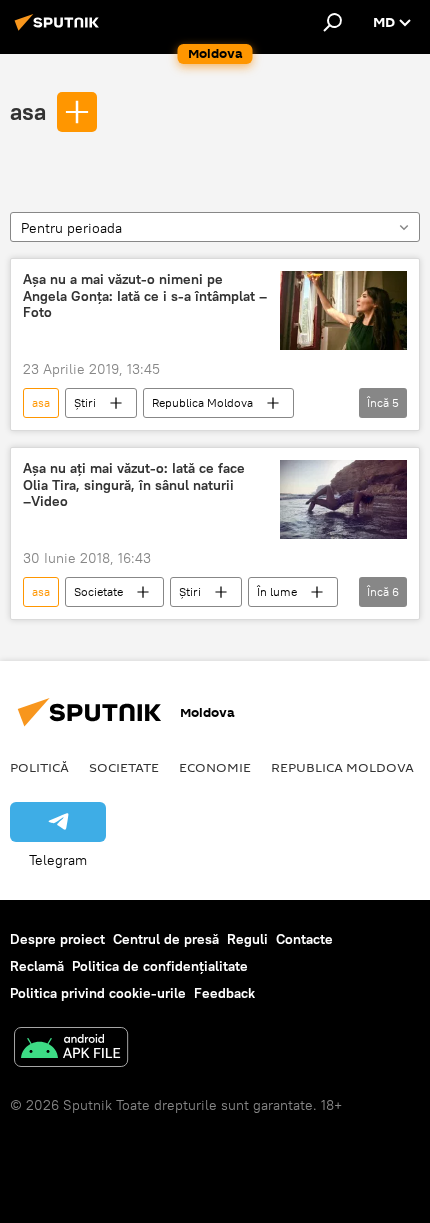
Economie (215, 767)
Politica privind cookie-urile (98, 993)
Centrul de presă (166, 939)
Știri (85, 402)
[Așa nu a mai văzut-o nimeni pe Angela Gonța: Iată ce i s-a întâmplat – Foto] (343, 310)
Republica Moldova (202, 402)
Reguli (247, 939)
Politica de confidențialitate (160, 966)
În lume (277, 591)
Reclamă (37, 966)
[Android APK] (71, 1049)
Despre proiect (57, 939)
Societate (98, 591)
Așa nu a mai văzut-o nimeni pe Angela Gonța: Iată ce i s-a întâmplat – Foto (145, 296)
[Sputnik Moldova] (60, 30)
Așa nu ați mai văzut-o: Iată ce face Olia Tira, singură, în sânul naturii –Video (134, 485)
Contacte (304, 939)
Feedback (224, 993)
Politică (39, 767)
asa (28, 111)
